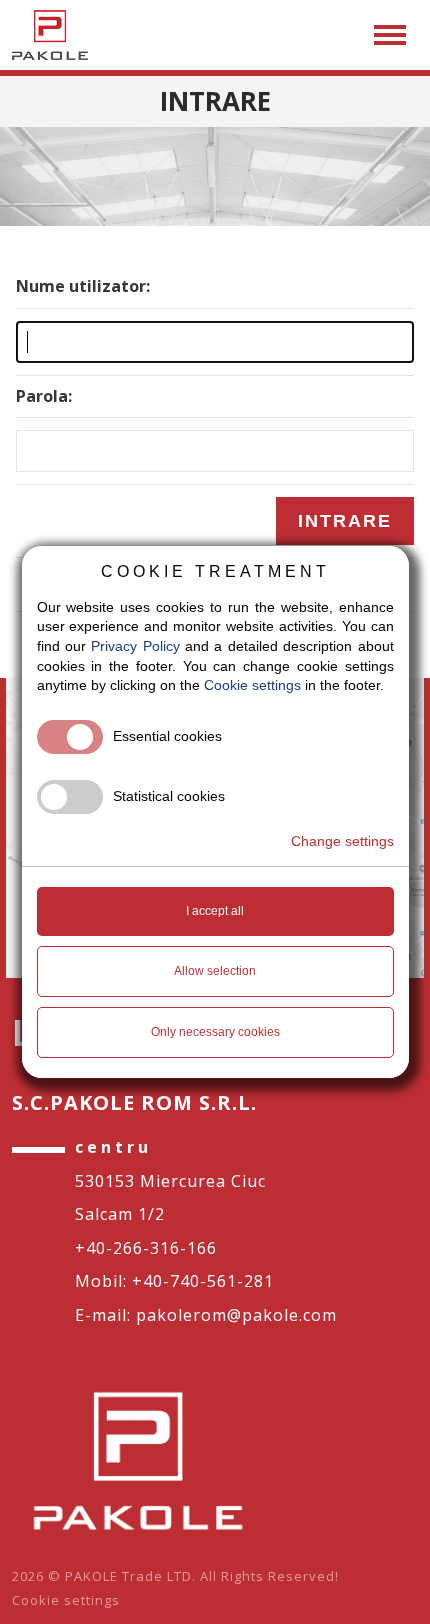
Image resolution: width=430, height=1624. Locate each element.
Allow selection (215, 971)
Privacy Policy (135, 646)
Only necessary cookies (215, 1032)
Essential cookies (167, 736)
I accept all (215, 911)
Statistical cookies (169, 796)
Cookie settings (66, 1600)
